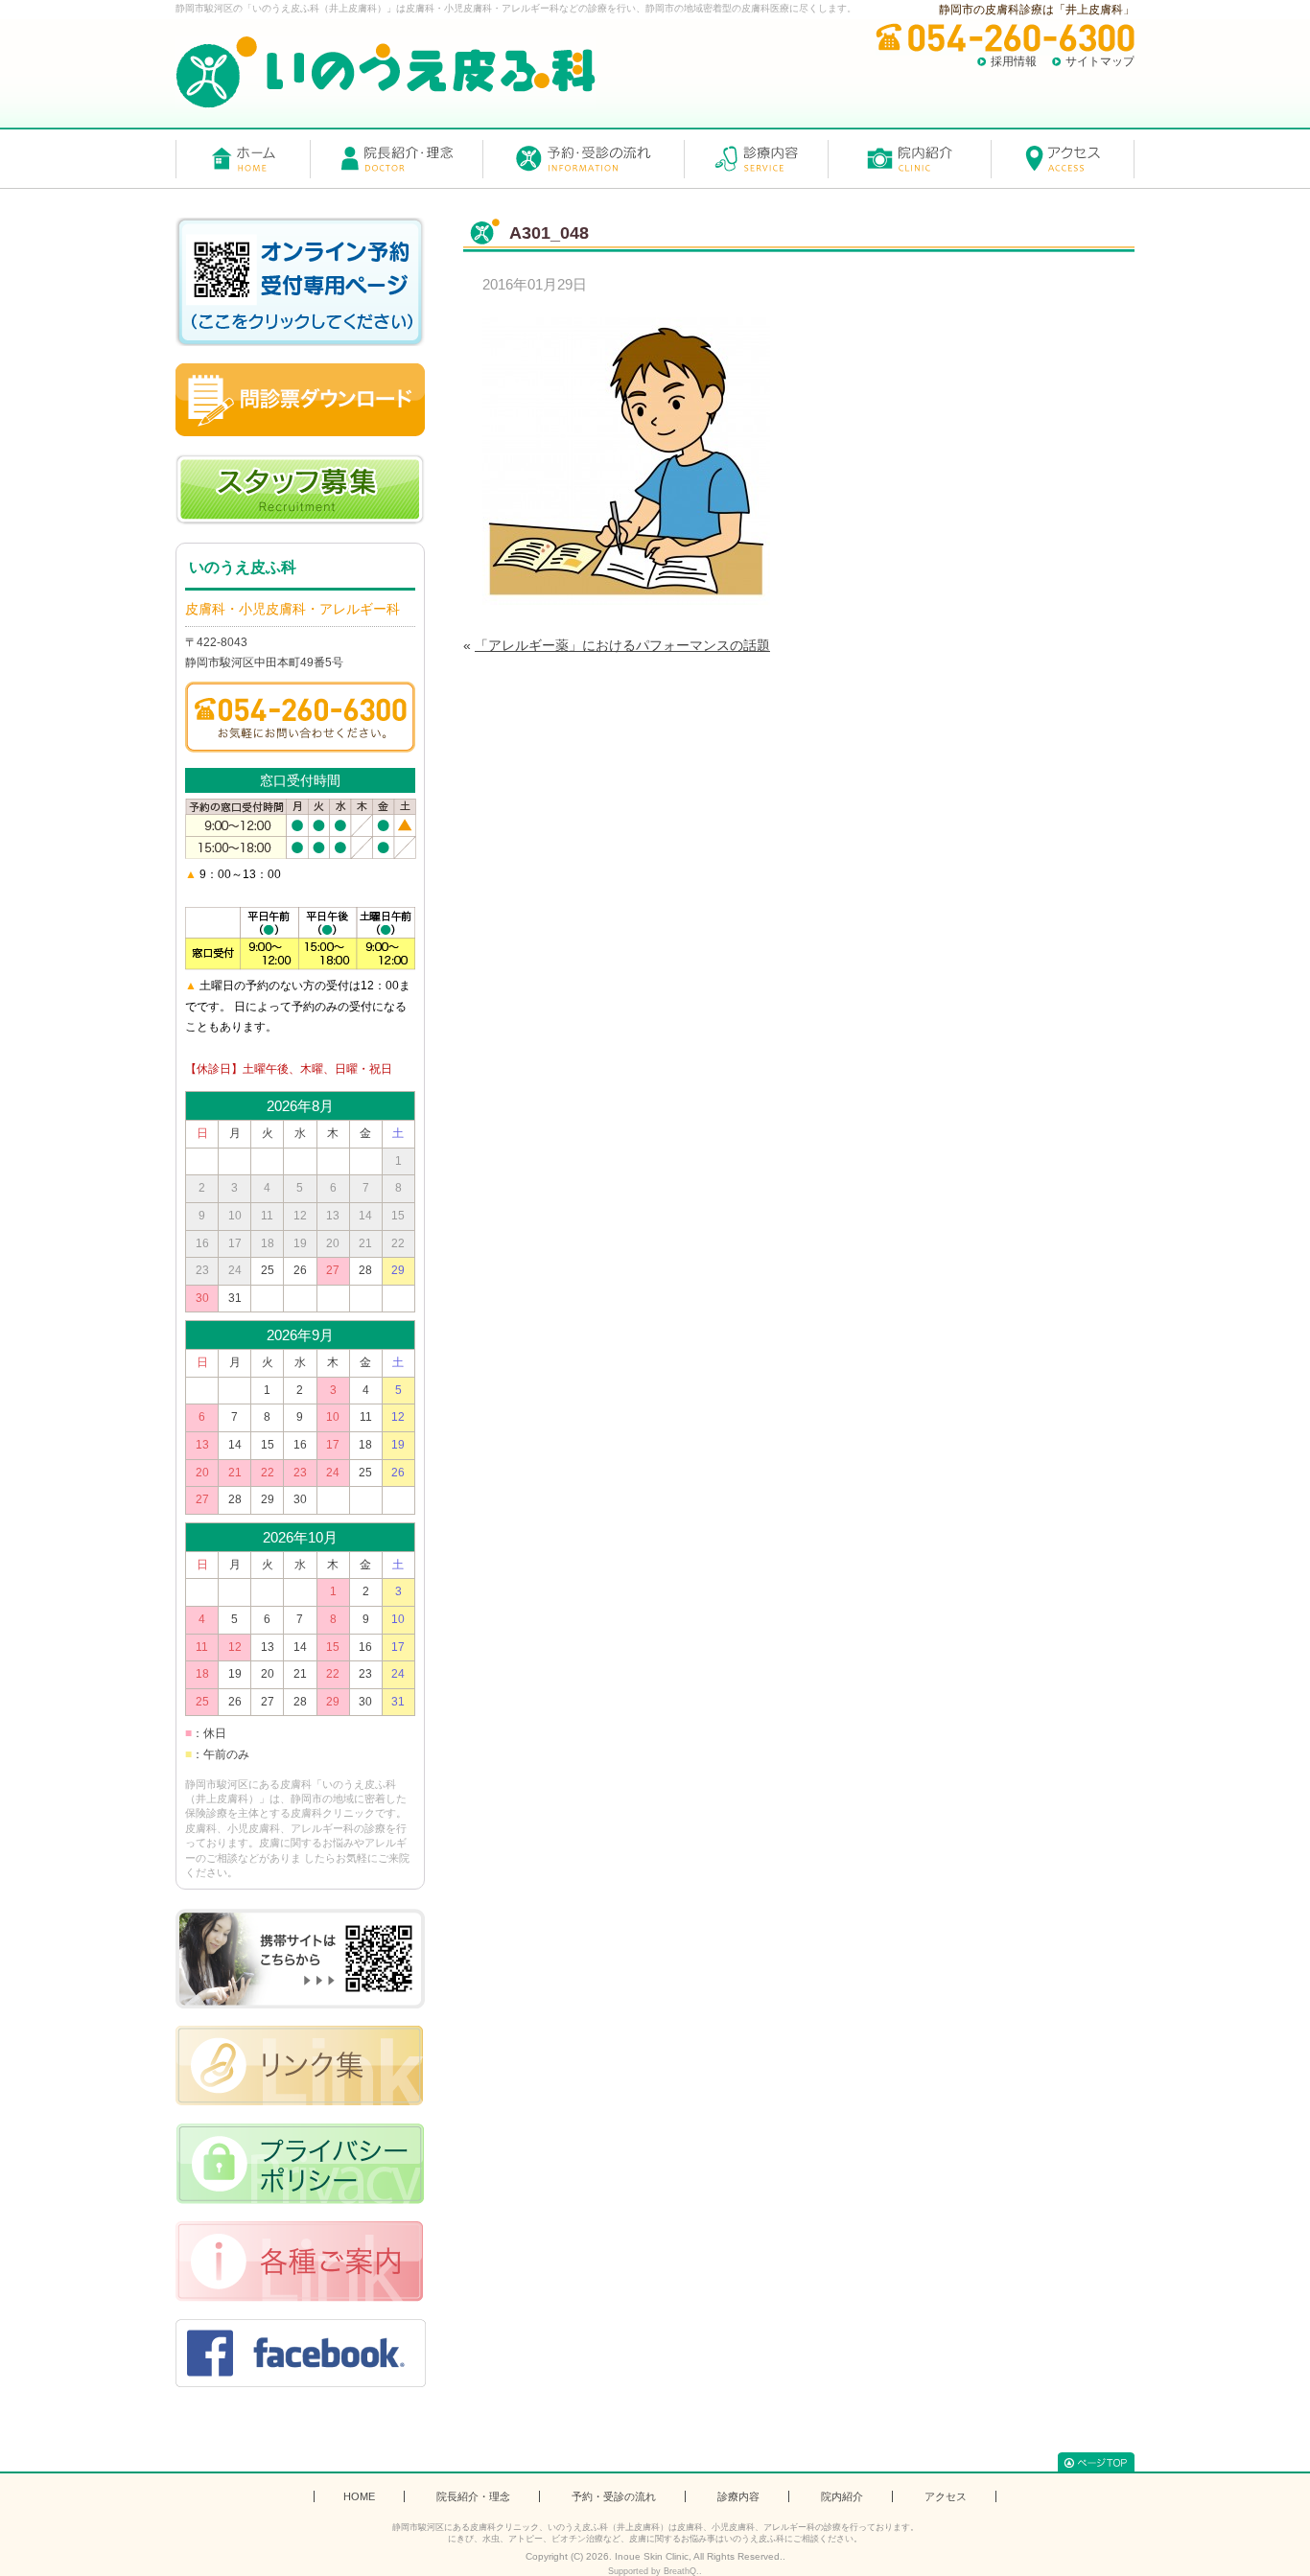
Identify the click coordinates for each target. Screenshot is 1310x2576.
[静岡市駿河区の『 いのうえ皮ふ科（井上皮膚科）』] (386, 72)
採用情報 (1014, 61)
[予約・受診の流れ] (583, 159)
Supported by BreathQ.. (655, 2571)
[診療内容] (756, 159)
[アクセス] (1063, 159)
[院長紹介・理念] (396, 159)
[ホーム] (243, 159)
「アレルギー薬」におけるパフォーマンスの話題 (622, 645)
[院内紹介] (909, 159)
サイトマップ (1100, 61)
